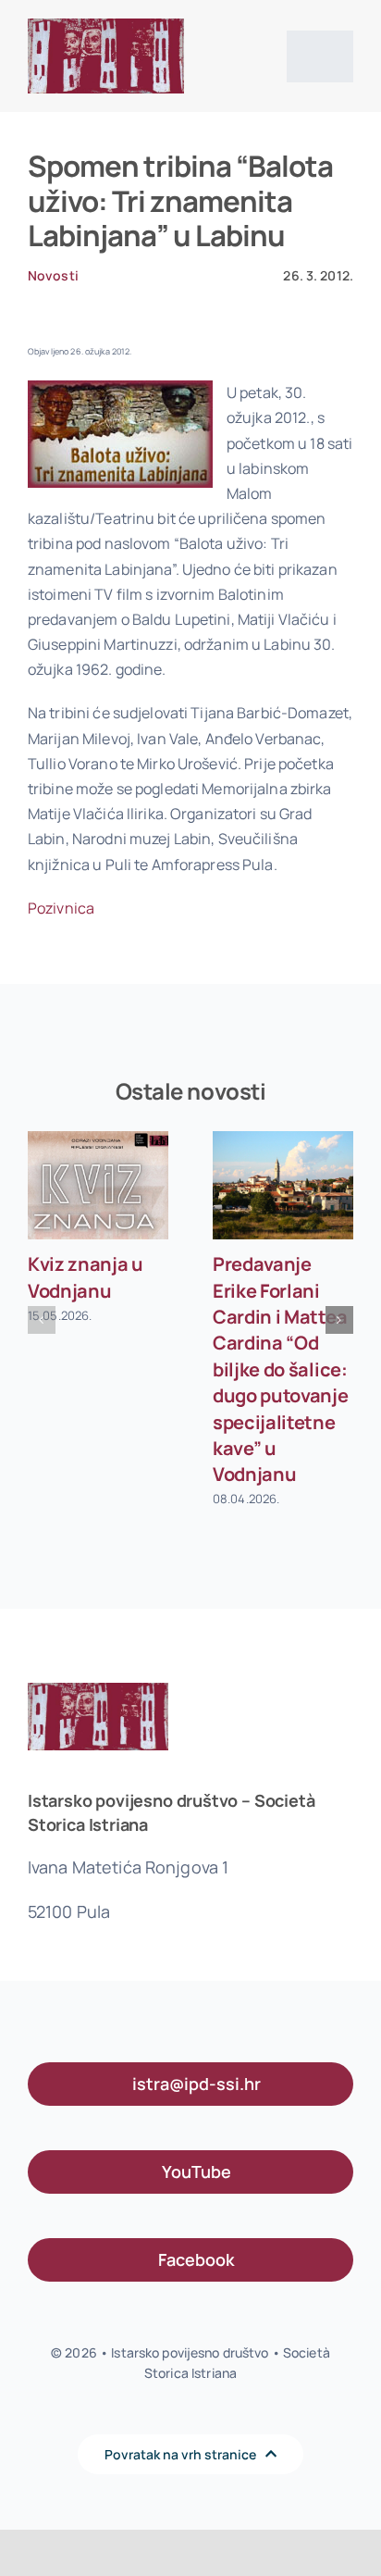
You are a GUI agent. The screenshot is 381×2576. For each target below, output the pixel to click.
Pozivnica (61, 908)
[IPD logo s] (106, 26)
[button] (42, 1320)
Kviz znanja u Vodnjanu (86, 1277)
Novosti (53, 275)
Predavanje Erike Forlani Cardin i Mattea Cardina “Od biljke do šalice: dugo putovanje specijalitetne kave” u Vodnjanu (281, 1369)
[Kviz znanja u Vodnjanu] (98, 1185)
